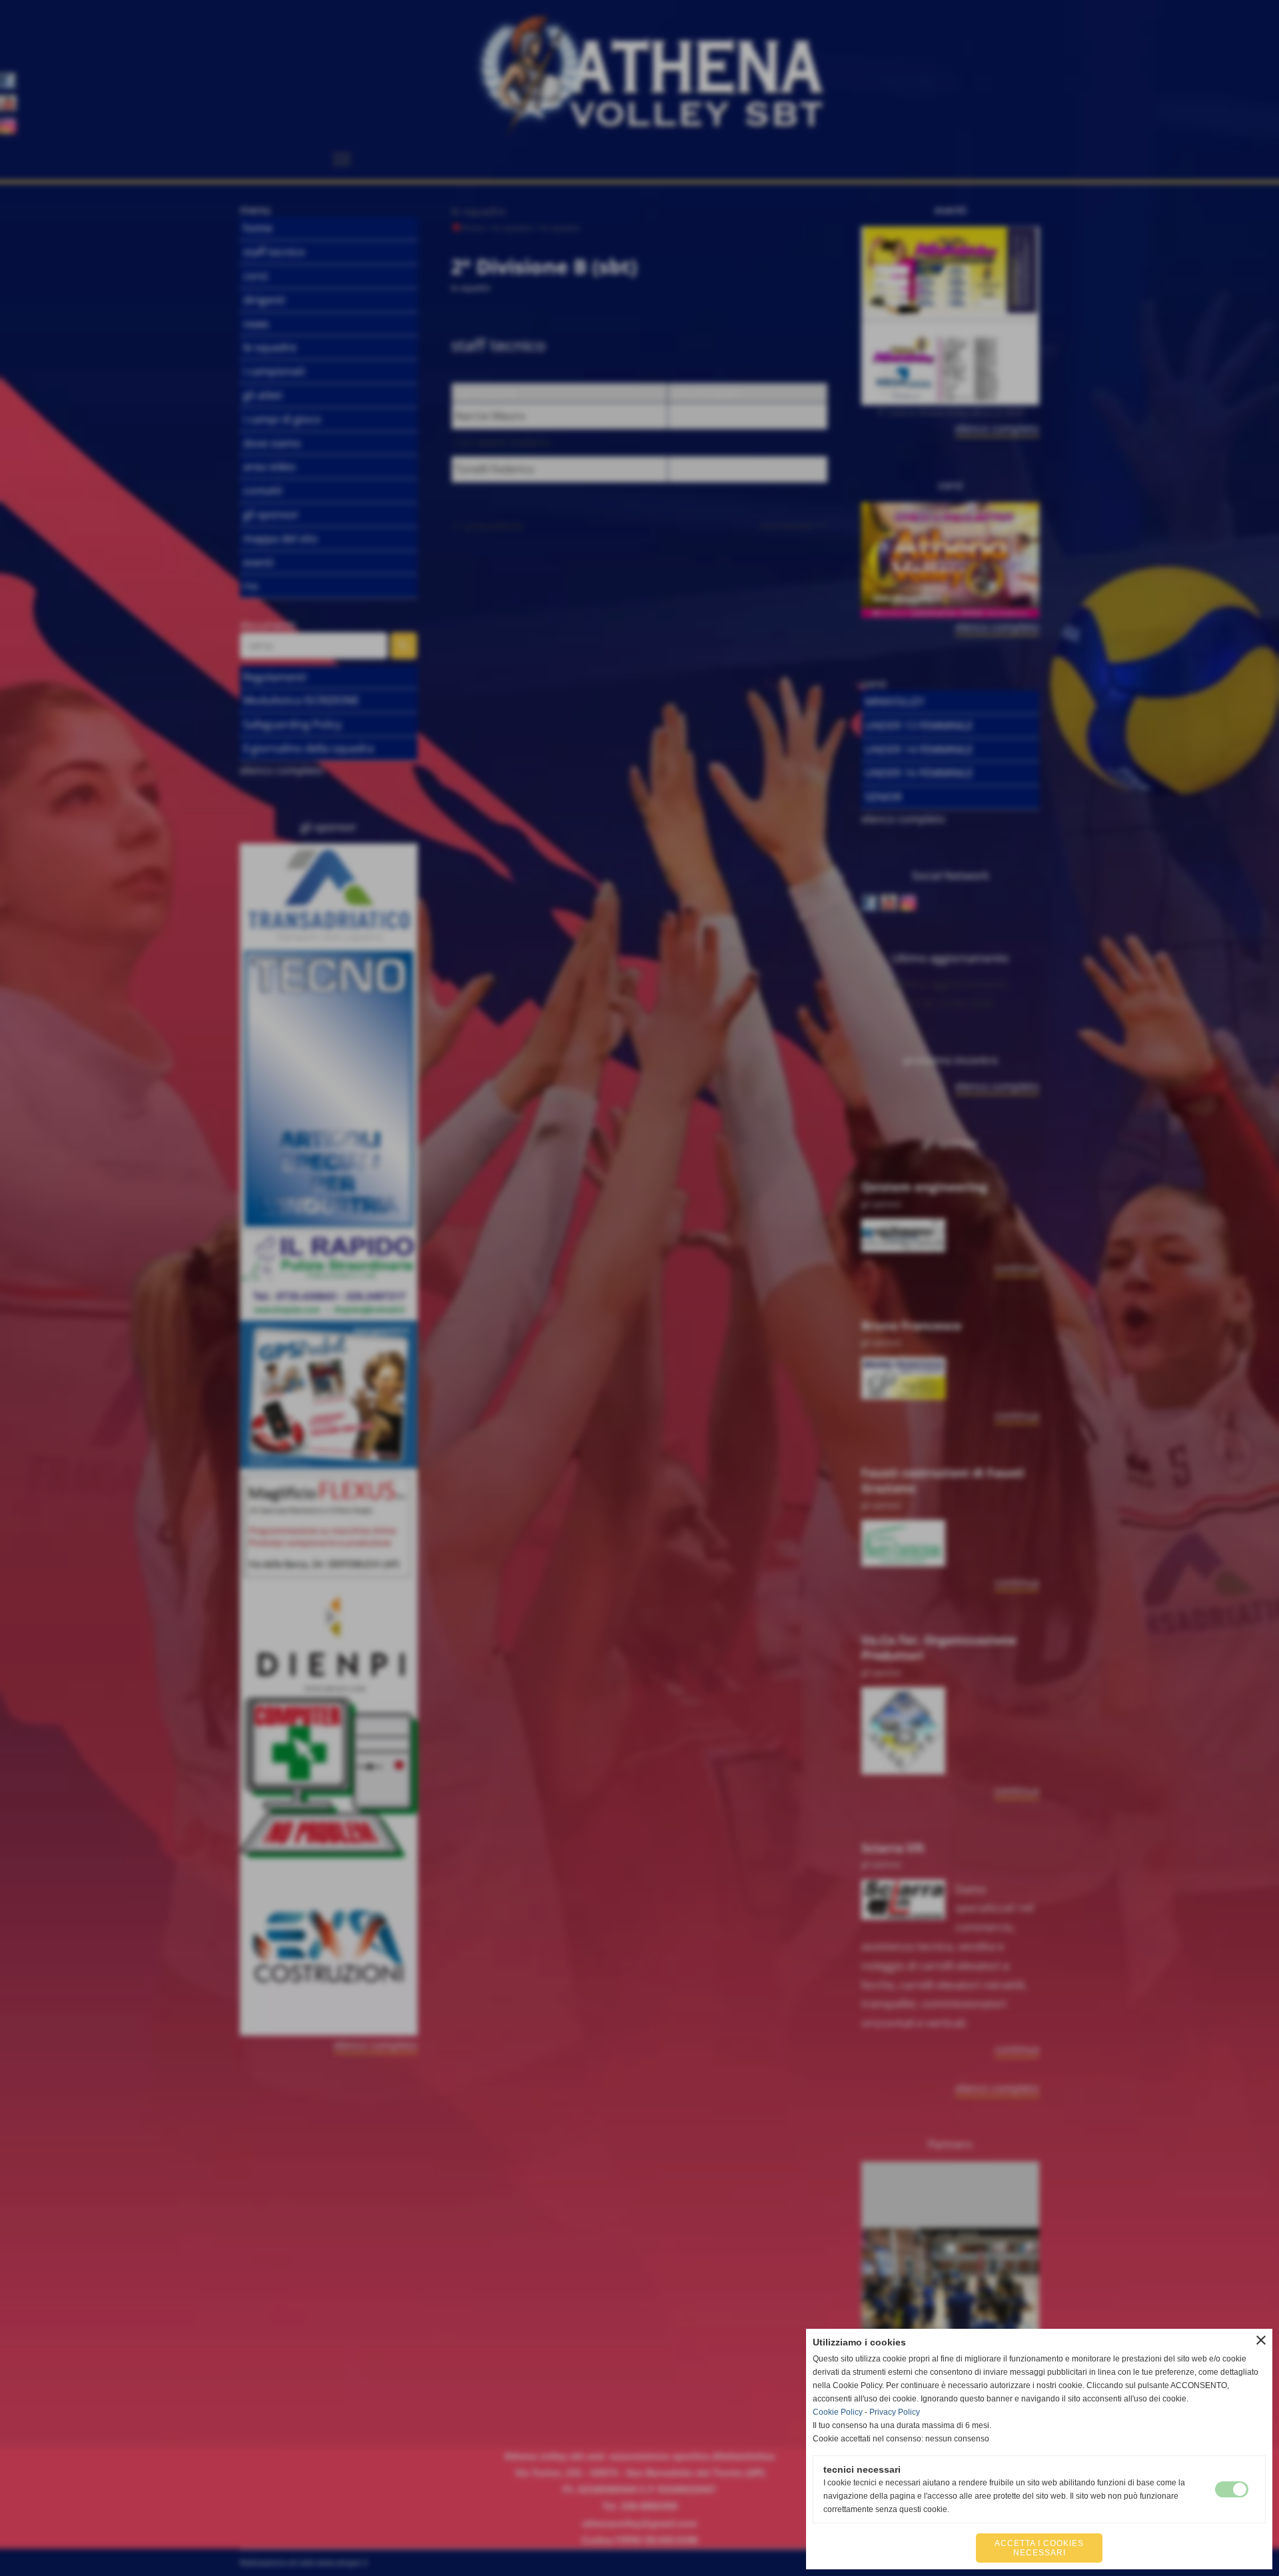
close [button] (1261, 2340)
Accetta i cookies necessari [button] (1039, 2548)
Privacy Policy (895, 2412)
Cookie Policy (838, 2412)
